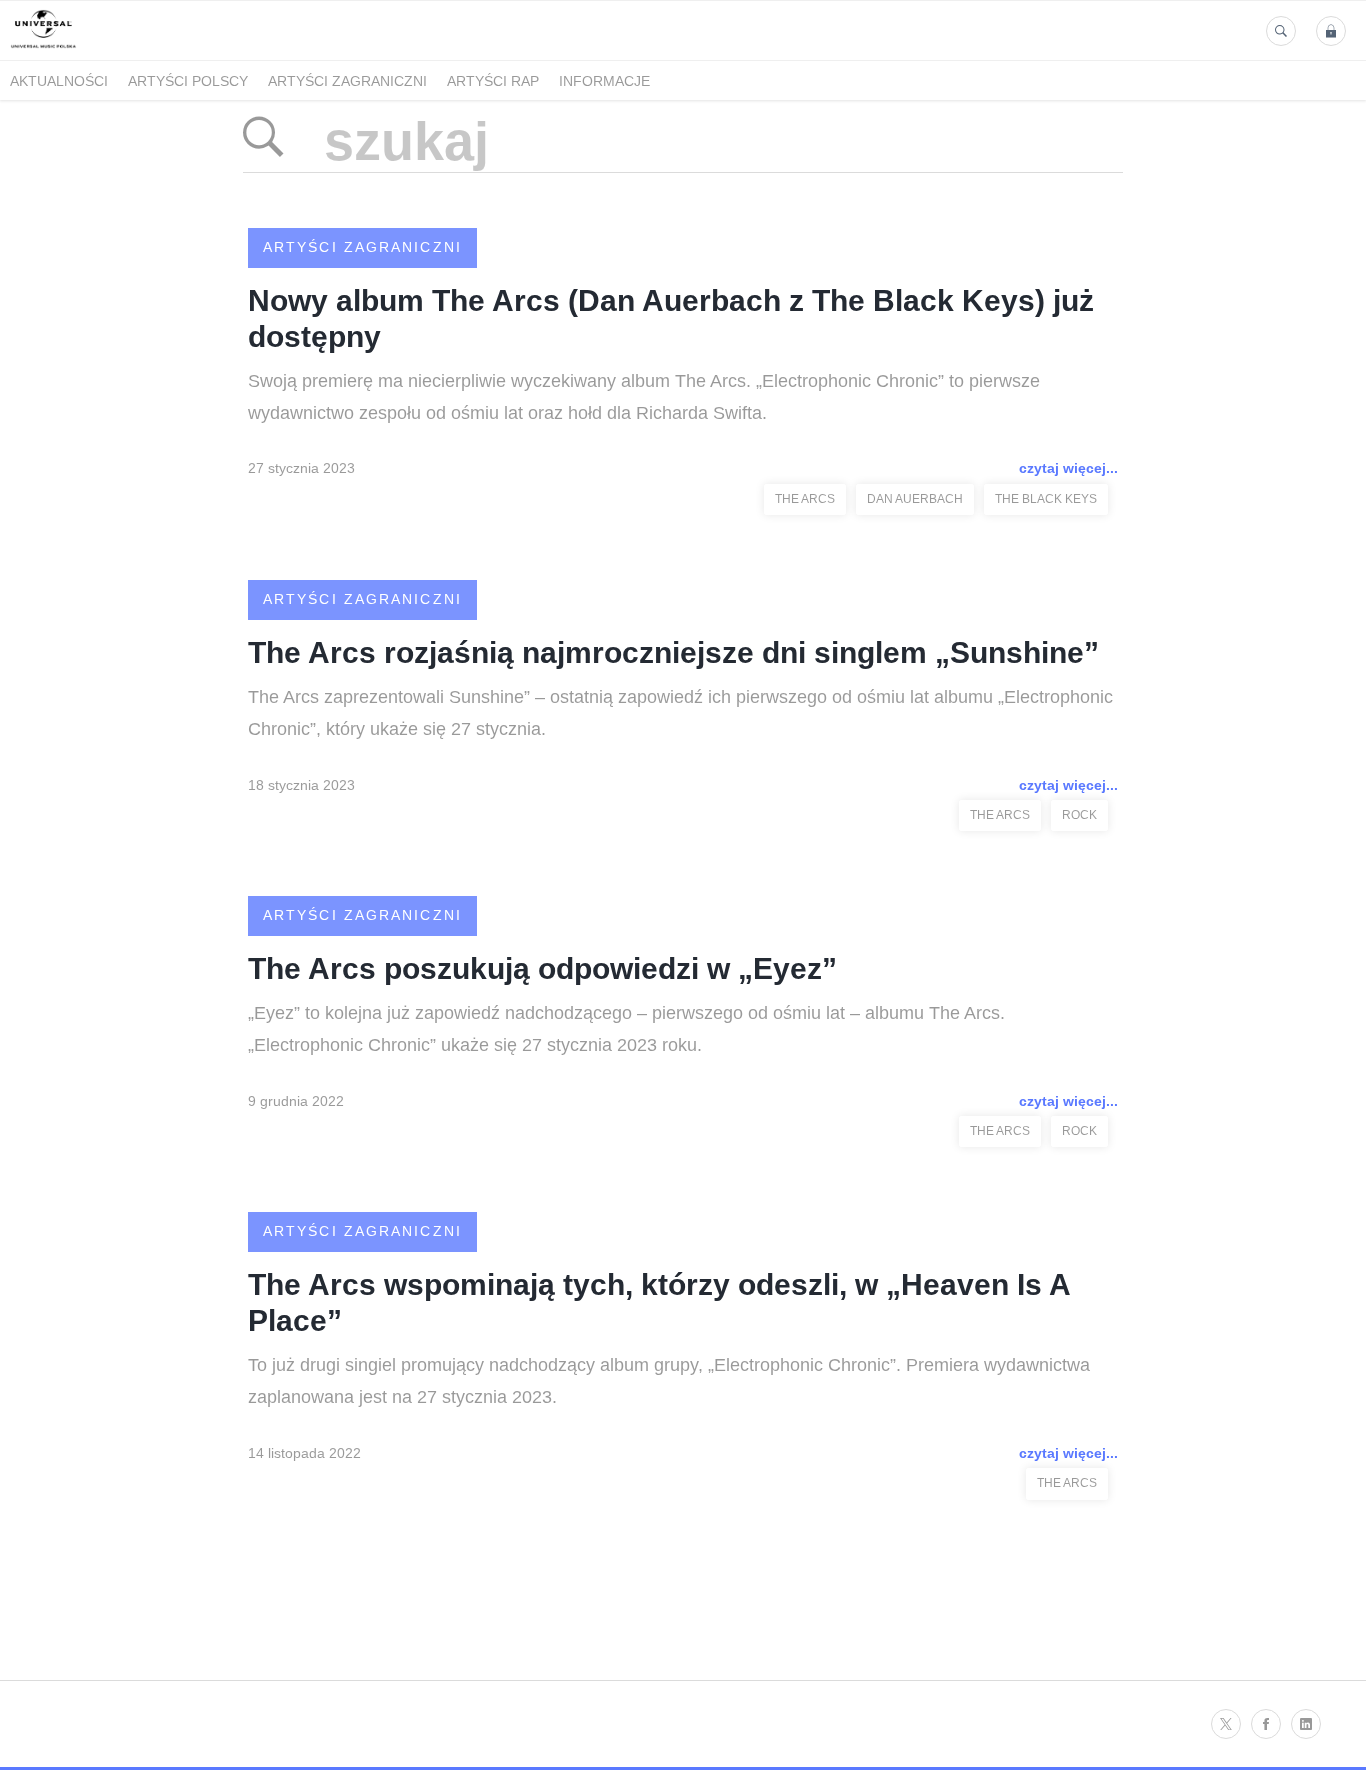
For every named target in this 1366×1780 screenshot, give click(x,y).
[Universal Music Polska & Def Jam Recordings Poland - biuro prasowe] (43, 48)
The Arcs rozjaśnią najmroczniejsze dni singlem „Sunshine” (673, 652)
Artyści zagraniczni (347, 81)
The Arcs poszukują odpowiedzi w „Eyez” (542, 968)
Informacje (604, 81)
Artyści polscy (188, 81)
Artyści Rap (493, 81)
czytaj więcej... (1068, 468)
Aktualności (59, 81)
